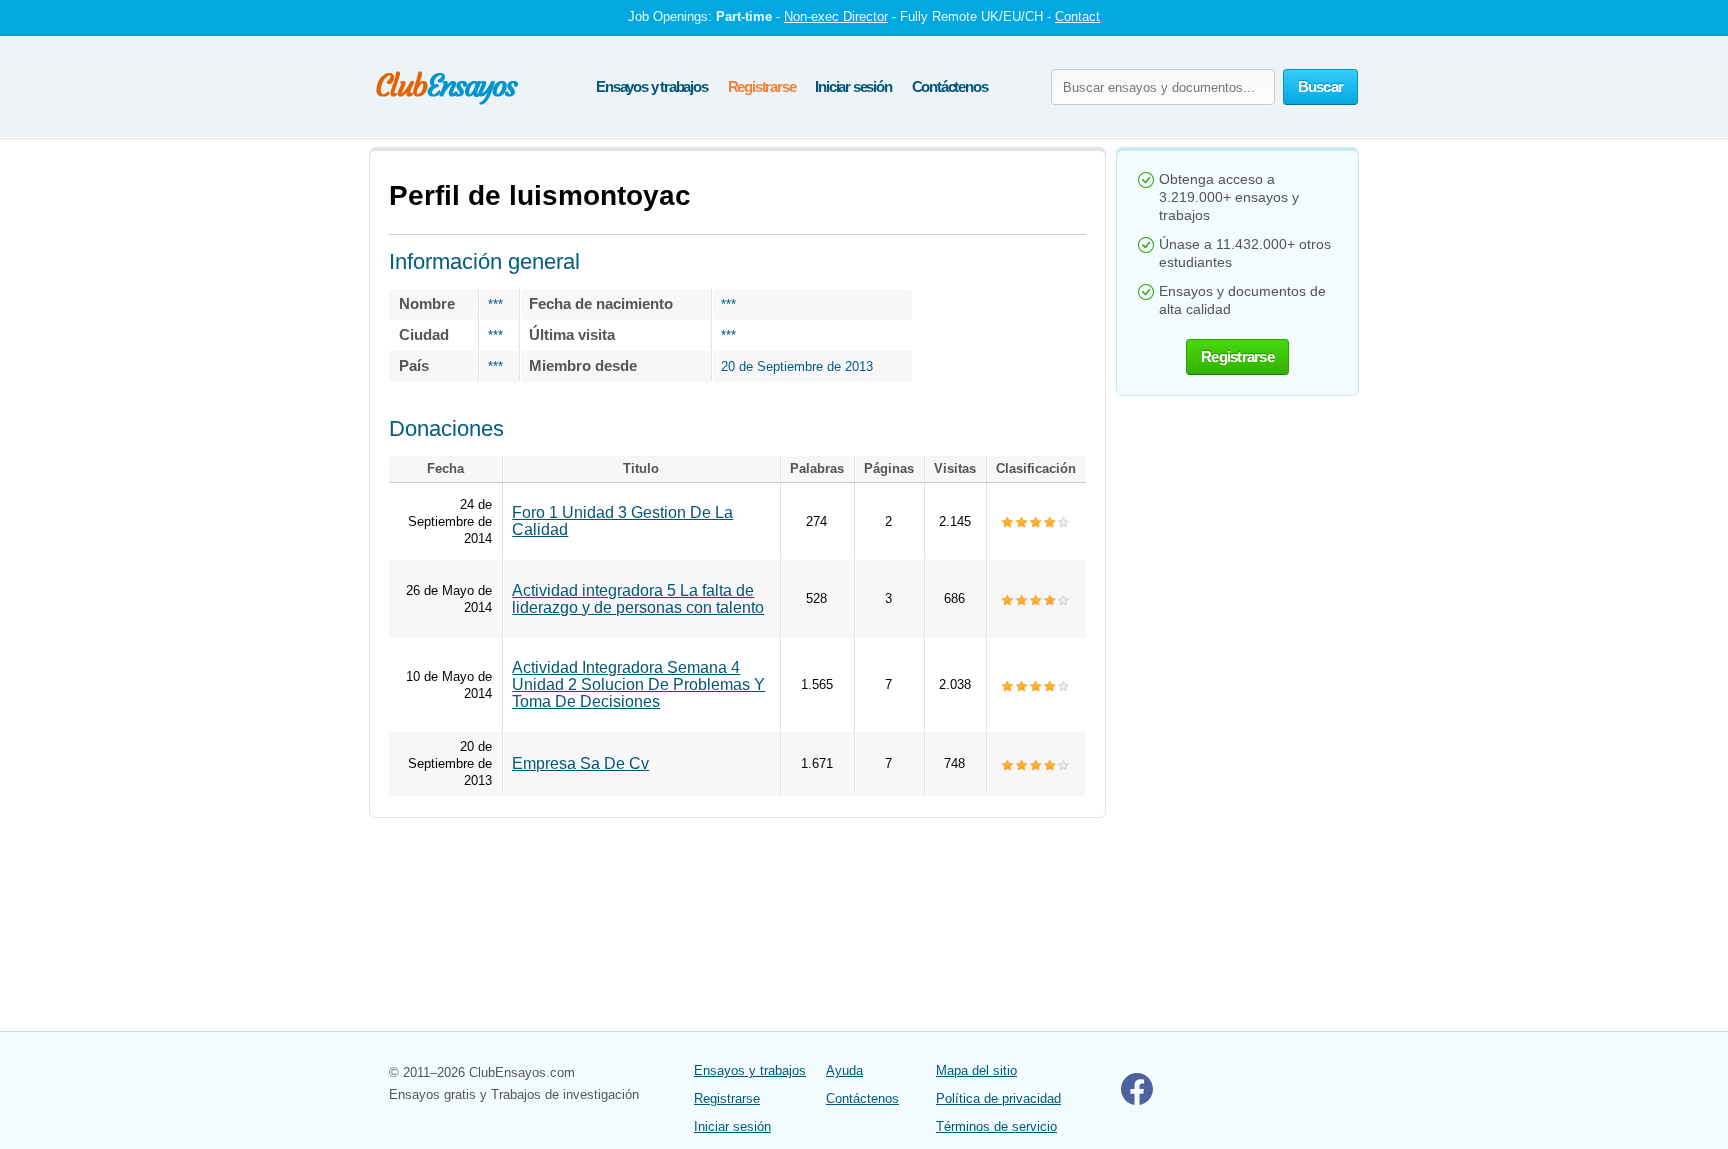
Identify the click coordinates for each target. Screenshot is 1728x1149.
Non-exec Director (836, 16)
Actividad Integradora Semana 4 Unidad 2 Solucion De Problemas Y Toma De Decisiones (638, 684)
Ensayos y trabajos (651, 86)
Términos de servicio (996, 1126)
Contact (1077, 16)
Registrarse (762, 86)
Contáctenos (950, 86)
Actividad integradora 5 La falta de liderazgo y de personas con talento (638, 599)
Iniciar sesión (853, 86)
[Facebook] (1137, 1100)
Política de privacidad (998, 1098)
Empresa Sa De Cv (580, 763)
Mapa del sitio (976, 1070)
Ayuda (844, 1070)
